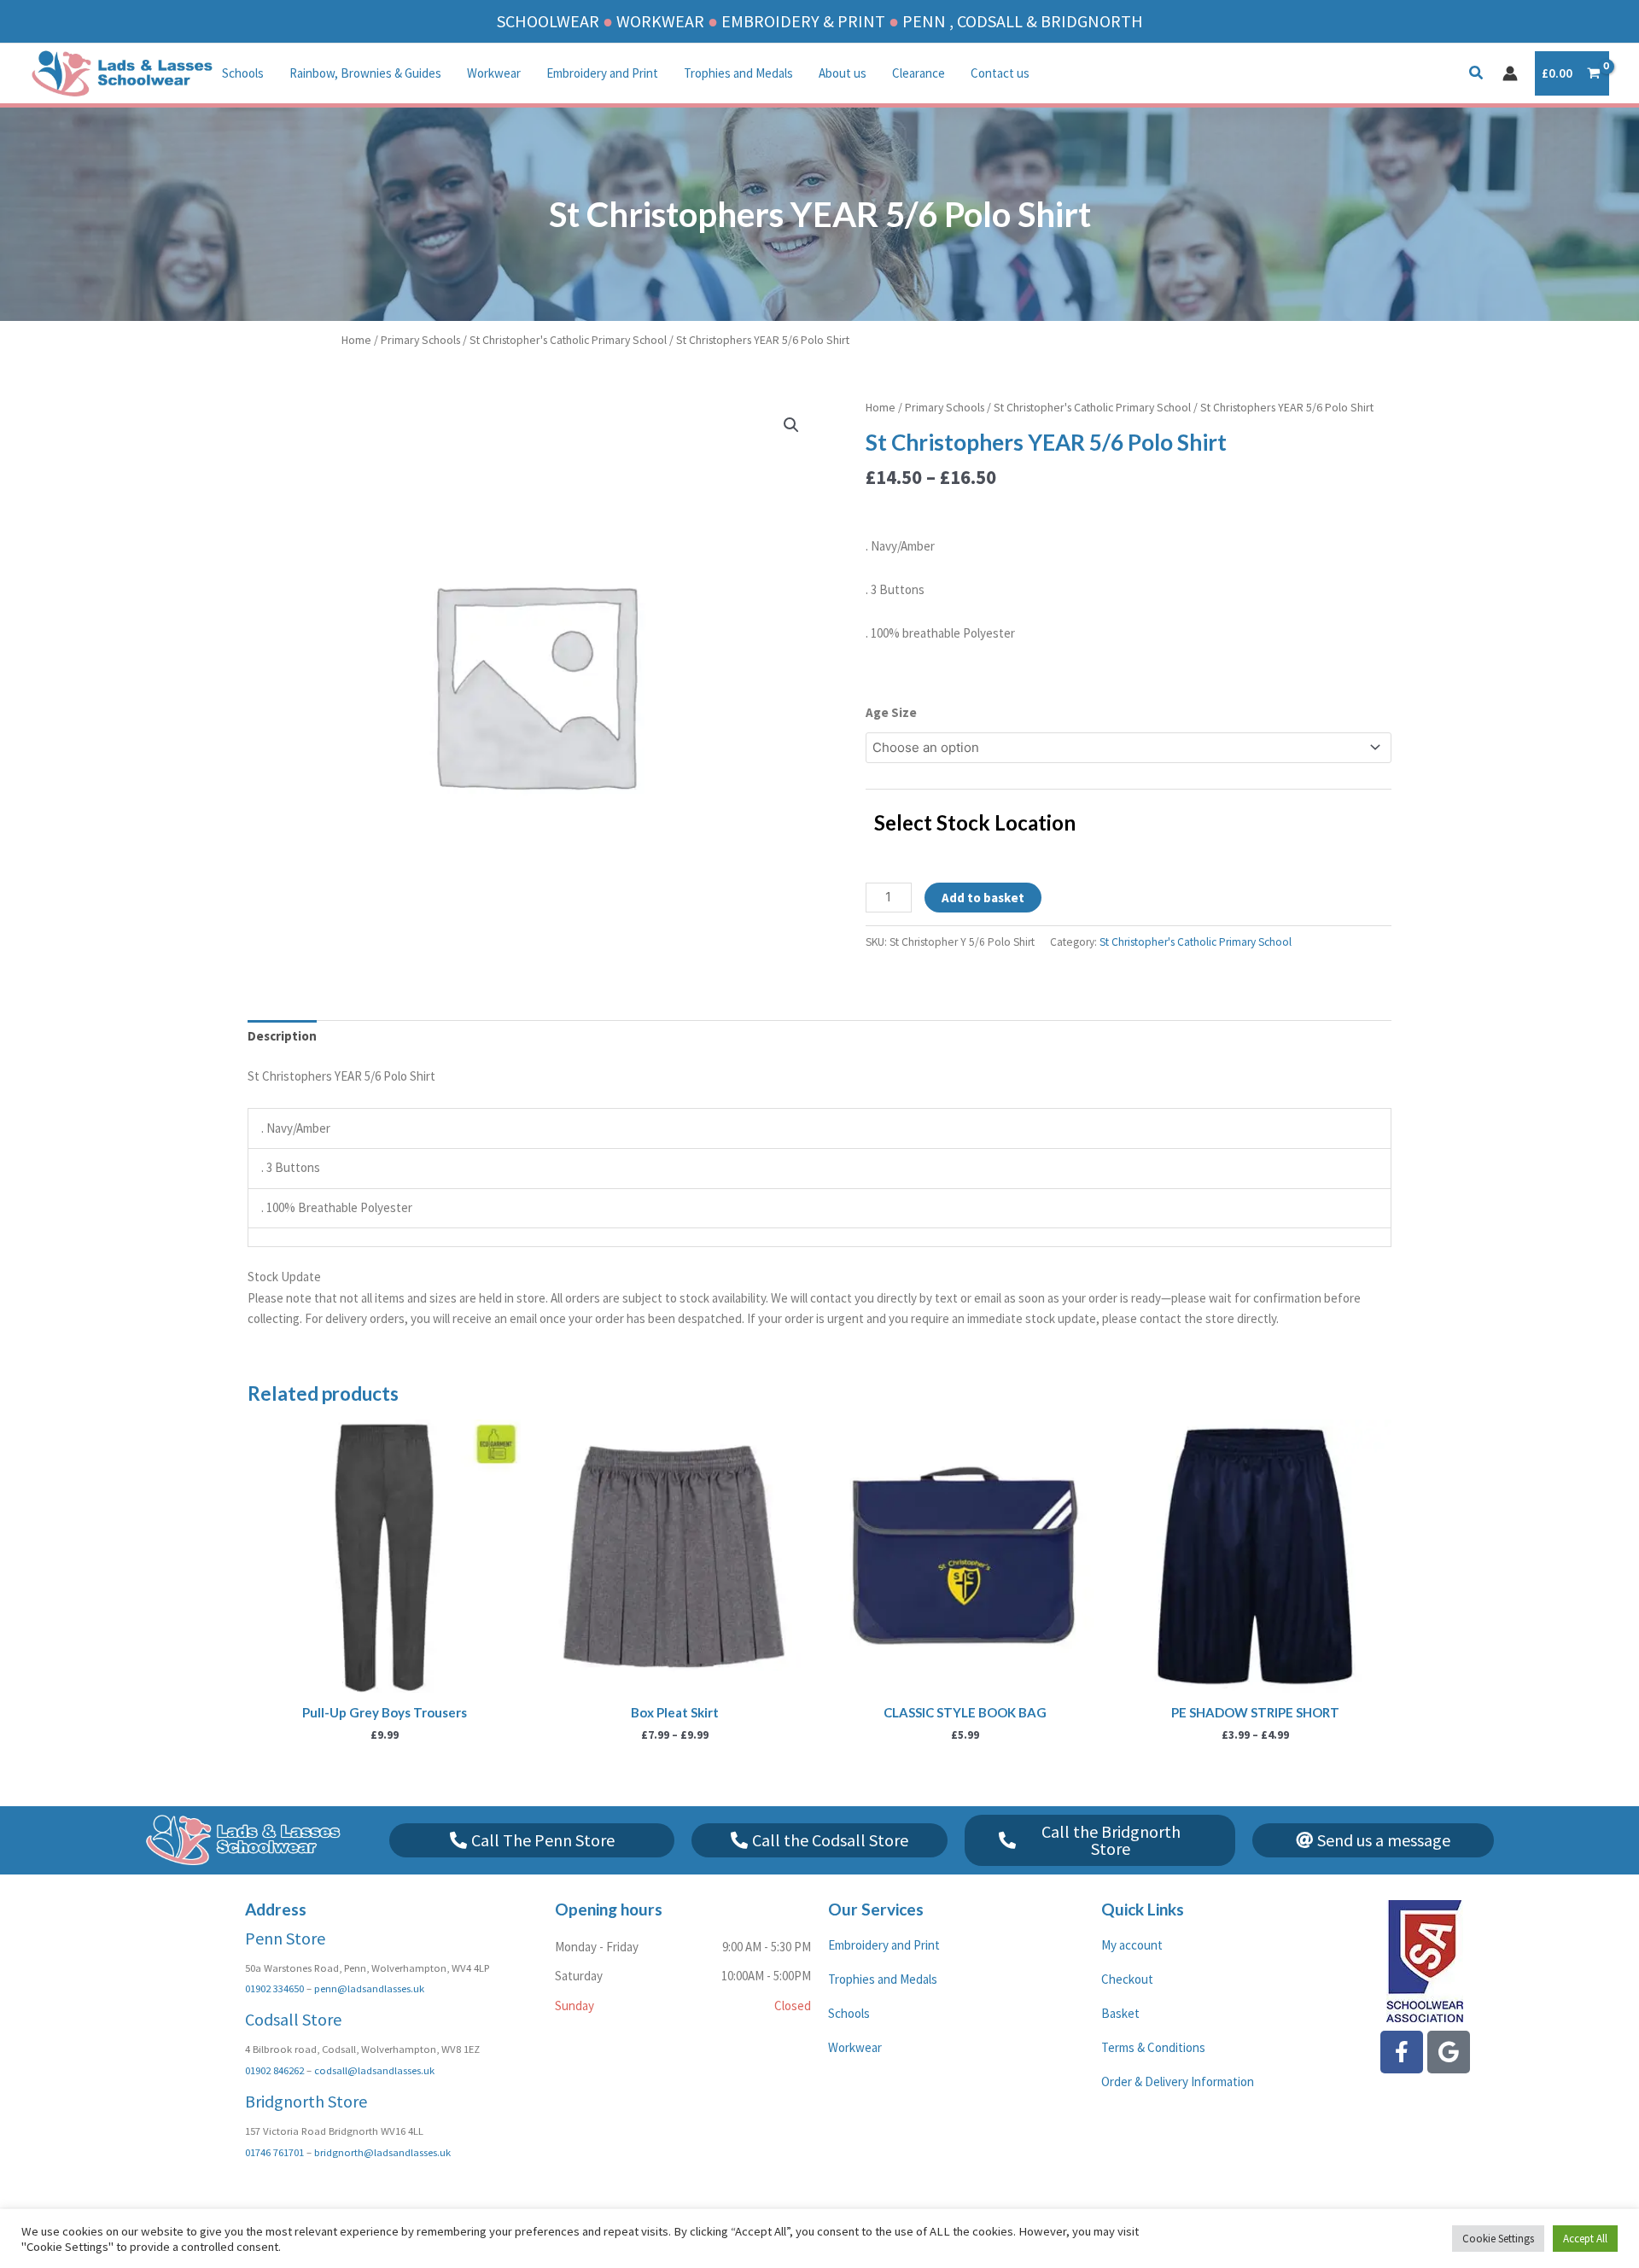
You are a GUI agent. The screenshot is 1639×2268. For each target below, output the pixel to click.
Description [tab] (282, 1036)
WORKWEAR (660, 21)
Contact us (1000, 73)
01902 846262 (274, 2070)
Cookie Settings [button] (1498, 2239)
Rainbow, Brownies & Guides (365, 73)
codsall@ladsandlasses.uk (374, 2070)
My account (1132, 1945)
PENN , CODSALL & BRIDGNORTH (1023, 21)
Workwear (494, 73)
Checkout (1127, 1979)
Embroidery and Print (602, 73)
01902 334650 (274, 1988)
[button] (1477, 75)
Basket (1120, 2013)
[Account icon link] (1510, 73)
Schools (243, 73)
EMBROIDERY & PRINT (803, 21)
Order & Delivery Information (1178, 2081)
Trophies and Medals (738, 73)
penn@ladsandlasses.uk (369, 1988)
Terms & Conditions (1153, 2047)
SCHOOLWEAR (548, 21)
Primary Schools (420, 340)
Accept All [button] (1585, 2239)
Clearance (919, 73)
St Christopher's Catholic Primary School (568, 340)
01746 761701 (274, 2152)
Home (356, 340)
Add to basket (983, 898)
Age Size (891, 712)
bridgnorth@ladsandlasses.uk (382, 2152)
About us (843, 73)
